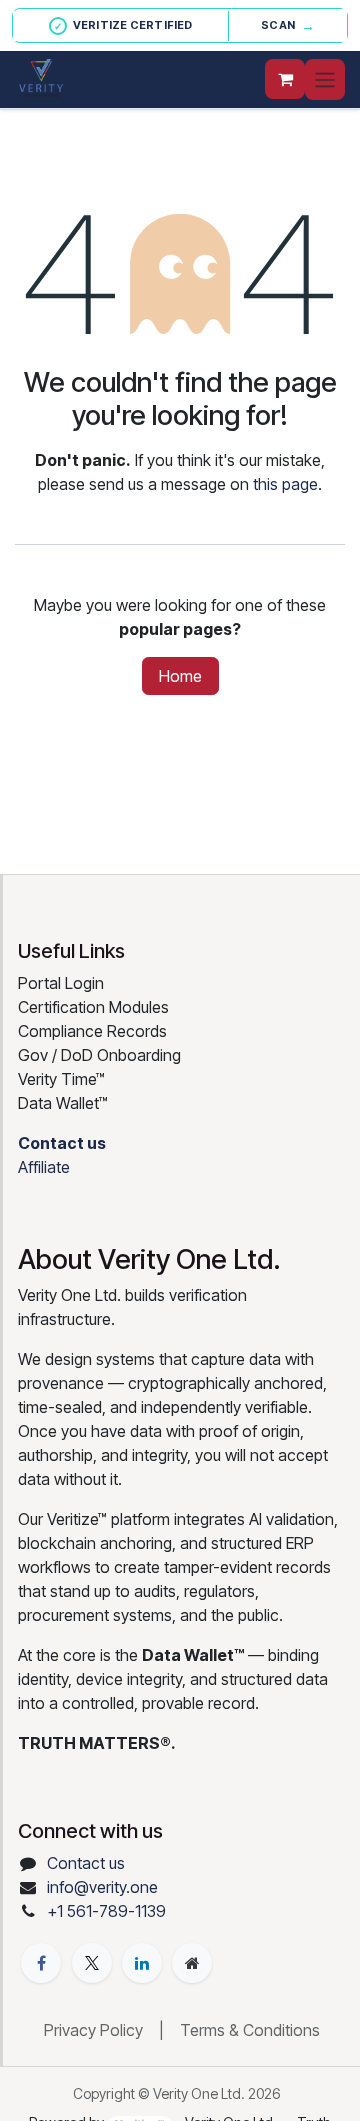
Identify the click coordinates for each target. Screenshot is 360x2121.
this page (285, 484)
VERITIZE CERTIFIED (123, 25)
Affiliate (44, 1167)
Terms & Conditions (250, 2030)
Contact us (86, 1863)
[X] (92, 1963)
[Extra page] (192, 1963)
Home (180, 676)
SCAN (288, 25)
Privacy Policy (93, 2030)
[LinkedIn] (142, 1963)
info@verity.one (102, 1887)
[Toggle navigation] (325, 79)
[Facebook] (41, 1963)
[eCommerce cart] (285, 79)
